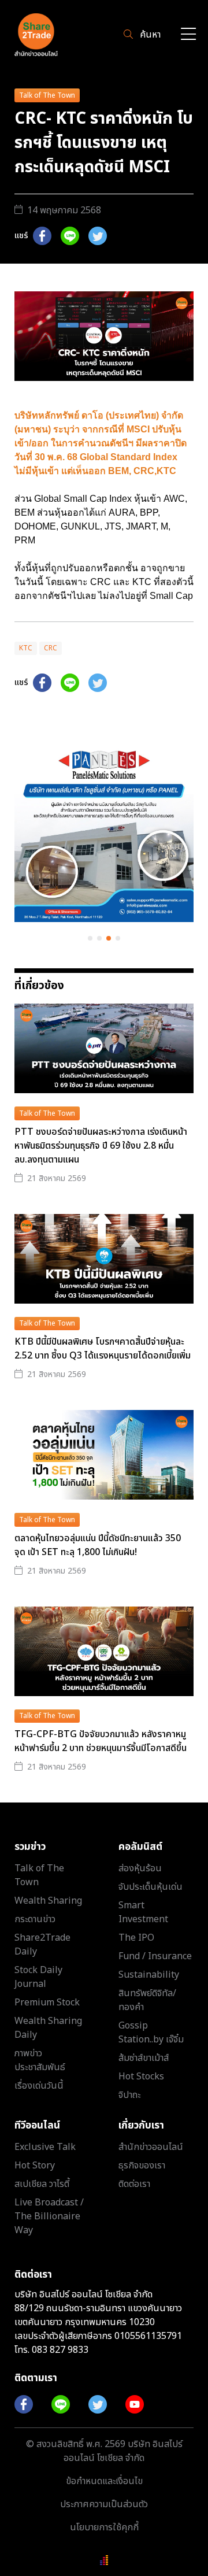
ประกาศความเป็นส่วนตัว (104, 2504)
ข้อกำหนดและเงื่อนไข (104, 2481)
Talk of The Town (47, 95)
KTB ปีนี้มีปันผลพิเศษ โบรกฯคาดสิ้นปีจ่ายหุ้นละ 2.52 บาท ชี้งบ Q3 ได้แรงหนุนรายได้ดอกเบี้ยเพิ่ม (103, 1349)
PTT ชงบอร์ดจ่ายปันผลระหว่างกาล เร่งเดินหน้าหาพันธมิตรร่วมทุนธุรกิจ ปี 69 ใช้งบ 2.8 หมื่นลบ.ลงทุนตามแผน (101, 1146)
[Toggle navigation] (188, 35)
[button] (90, 938)
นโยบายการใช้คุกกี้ (104, 2527)
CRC (51, 648)
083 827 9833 (60, 2350)
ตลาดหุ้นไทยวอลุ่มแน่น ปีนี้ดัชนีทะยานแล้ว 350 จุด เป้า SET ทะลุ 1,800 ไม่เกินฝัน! (98, 1545)
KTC (26, 648)
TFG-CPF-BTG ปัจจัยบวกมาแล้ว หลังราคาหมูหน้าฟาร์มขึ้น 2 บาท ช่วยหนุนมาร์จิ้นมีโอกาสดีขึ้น (101, 1741)
